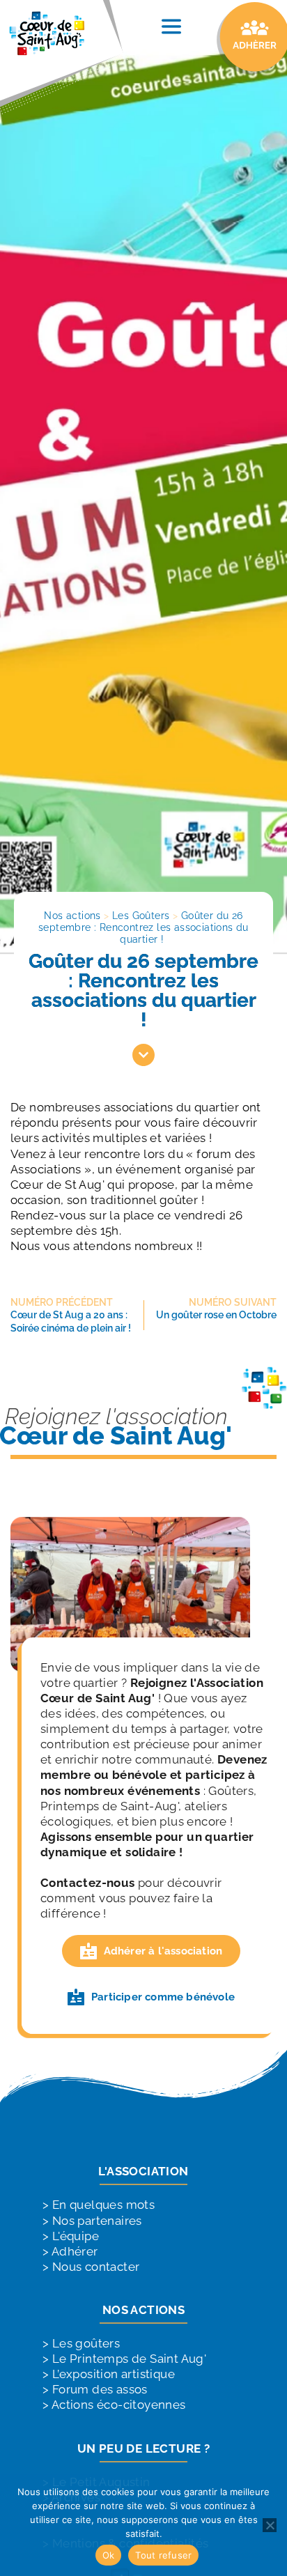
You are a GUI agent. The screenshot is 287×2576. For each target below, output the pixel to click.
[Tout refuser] (270, 2525)
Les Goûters (141, 916)
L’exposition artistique (114, 2374)
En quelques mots (103, 2205)
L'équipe (76, 2236)
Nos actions (72, 916)
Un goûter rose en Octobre (216, 1315)
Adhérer (75, 2251)
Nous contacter (96, 2267)
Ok (109, 2555)
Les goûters (86, 2343)
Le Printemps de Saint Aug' (129, 2359)
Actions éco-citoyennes (119, 2405)
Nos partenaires (97, 2221)
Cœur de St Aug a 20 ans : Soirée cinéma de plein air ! (71, 1321)
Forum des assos (100, 2389)
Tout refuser (163, 2555)
